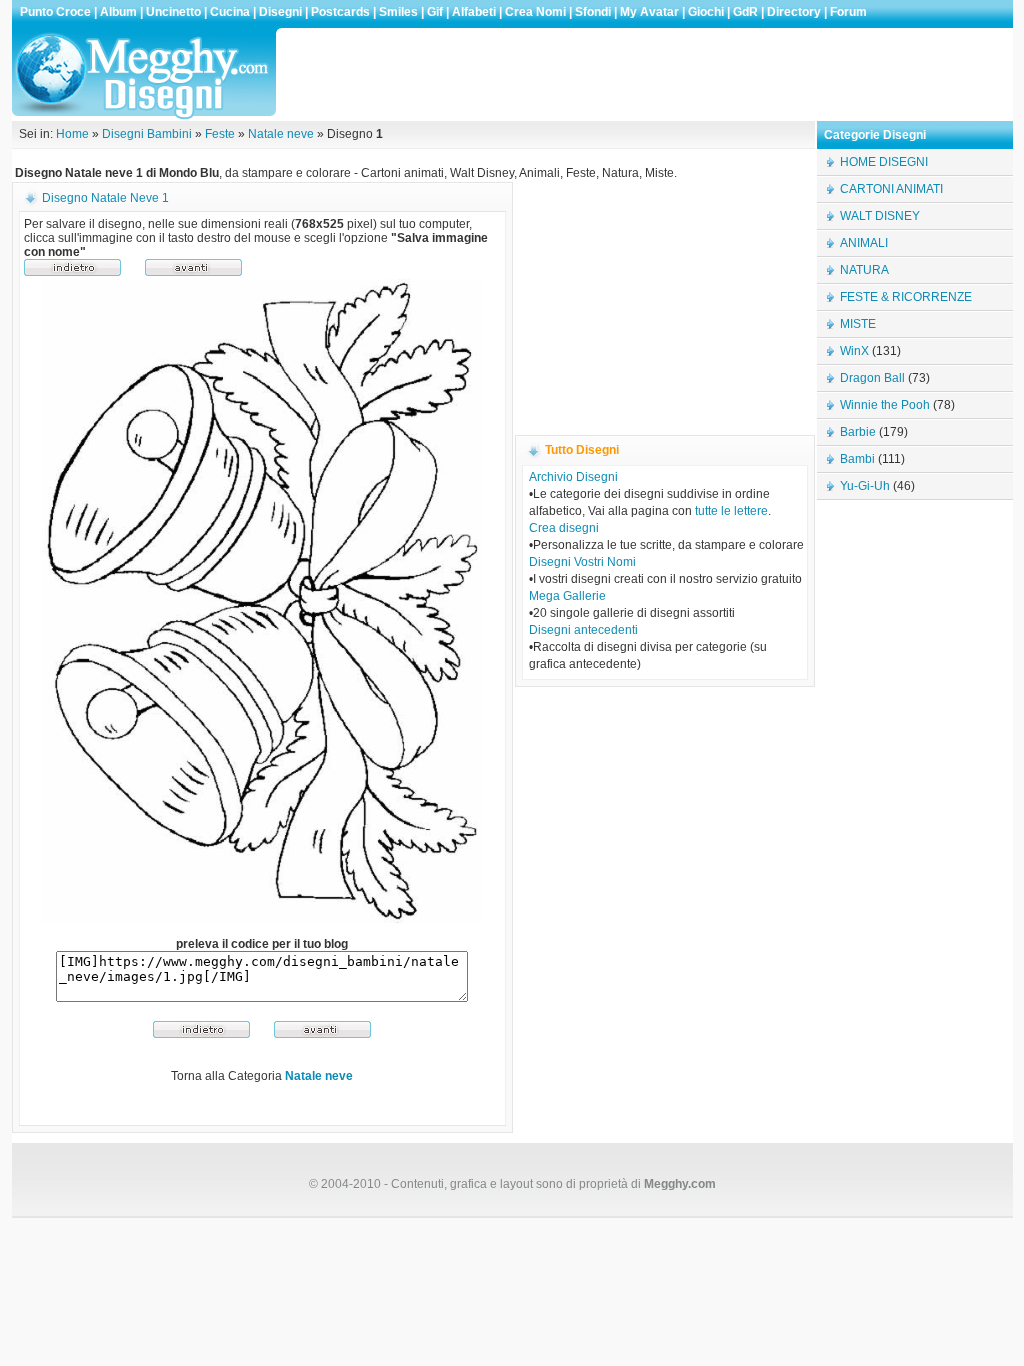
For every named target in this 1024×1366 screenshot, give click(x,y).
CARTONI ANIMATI (891, 189)
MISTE (858, 324)
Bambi (857, 459)
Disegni (280, 12)
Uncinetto (173, 12)
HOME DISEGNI (884, 162)
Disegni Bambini (147, 134)
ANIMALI (864, 243)
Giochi (706, 12)
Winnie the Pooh (885, 405)
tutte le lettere (731, 511)
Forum (848, 12)
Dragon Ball (872, 378)
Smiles (398, 12)
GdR (745, 12)
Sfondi (593, 12)
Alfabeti (474, 12)
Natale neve (281, 134)
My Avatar (649, 12)
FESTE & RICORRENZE (906, 297)
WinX (854, 351)
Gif (435, 12)
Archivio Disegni (573, 477)
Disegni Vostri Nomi (582, 562)
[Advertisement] (646, 74)
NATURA (864, 270)
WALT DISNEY (880, 216)
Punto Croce (55, 12)
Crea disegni (564, 528)
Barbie (858, 432)
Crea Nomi (535, 12)
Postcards (340, 12)
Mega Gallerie (567, 596)
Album (118, 12)
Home (72, 134)
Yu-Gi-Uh (865, 486)
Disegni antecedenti (583, 630)
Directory (794, 12)
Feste (220, 134)
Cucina (230, 12)
